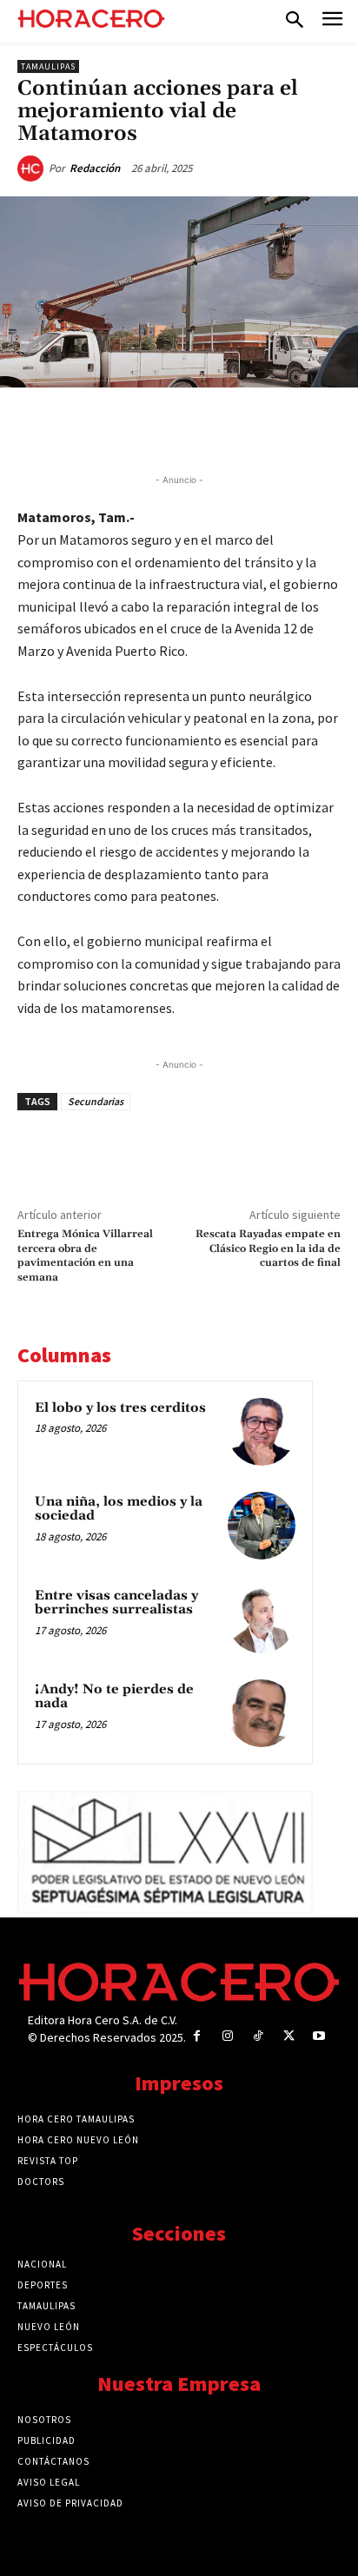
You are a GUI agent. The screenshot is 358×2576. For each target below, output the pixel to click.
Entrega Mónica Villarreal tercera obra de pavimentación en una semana (85, 1255)
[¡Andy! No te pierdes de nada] (262, 1713)
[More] (290, 427)
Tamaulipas (48, 66)
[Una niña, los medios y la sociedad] (262, 1526)
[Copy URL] (249, 427)
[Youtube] (319, 2036)
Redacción (95, 168)
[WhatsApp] (169, 427)
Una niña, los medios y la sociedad (119, 1509)
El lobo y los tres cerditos (120, 1408)
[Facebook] (89, 427)
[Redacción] (33, 169)
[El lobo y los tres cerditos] (262, 1432)
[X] (129, 427)
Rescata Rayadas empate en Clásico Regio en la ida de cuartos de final (268, 1248)
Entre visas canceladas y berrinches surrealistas (116, 1603)
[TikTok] (258, 2036)
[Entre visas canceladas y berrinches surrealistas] (262, 1619)
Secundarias (96, 1101)
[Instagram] (227, 2036)
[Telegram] (209, 427)
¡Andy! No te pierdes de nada (114, 1697)
